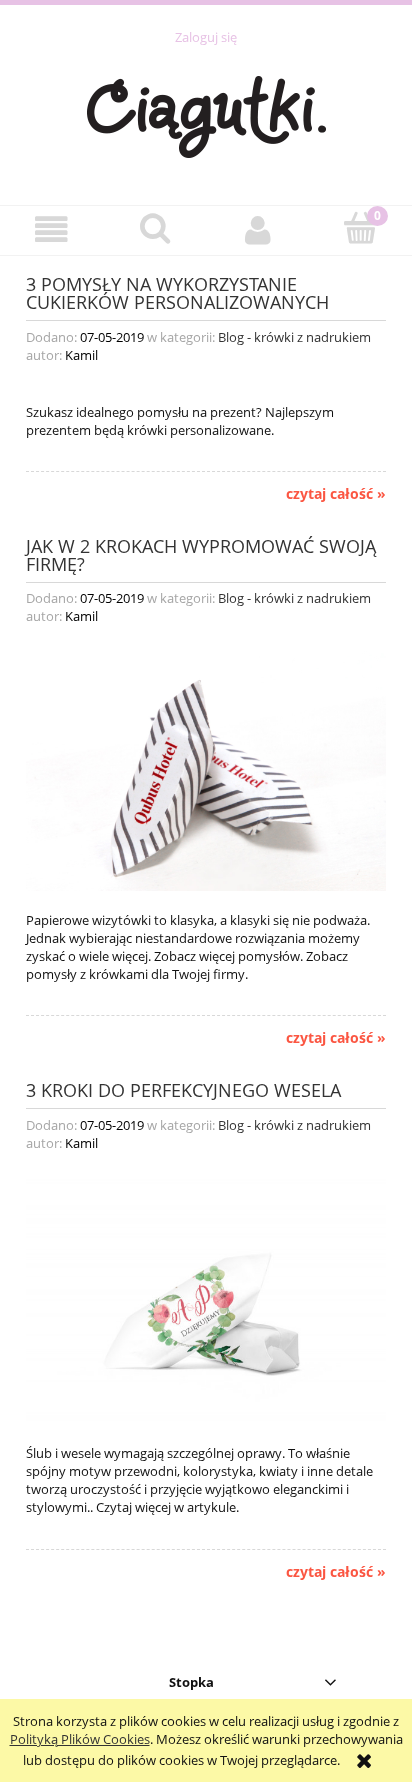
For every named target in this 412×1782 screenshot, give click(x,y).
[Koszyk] (360, 228)
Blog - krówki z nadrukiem (294, 337)
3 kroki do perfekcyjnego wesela (183, 1088)
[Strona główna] (206, 114)
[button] (51, 229)
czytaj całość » (336, 494)
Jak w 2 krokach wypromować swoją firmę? (201, 553)
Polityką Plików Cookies (80, 1739)
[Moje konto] (257, 229)
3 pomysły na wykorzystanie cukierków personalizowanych (177, 291)
